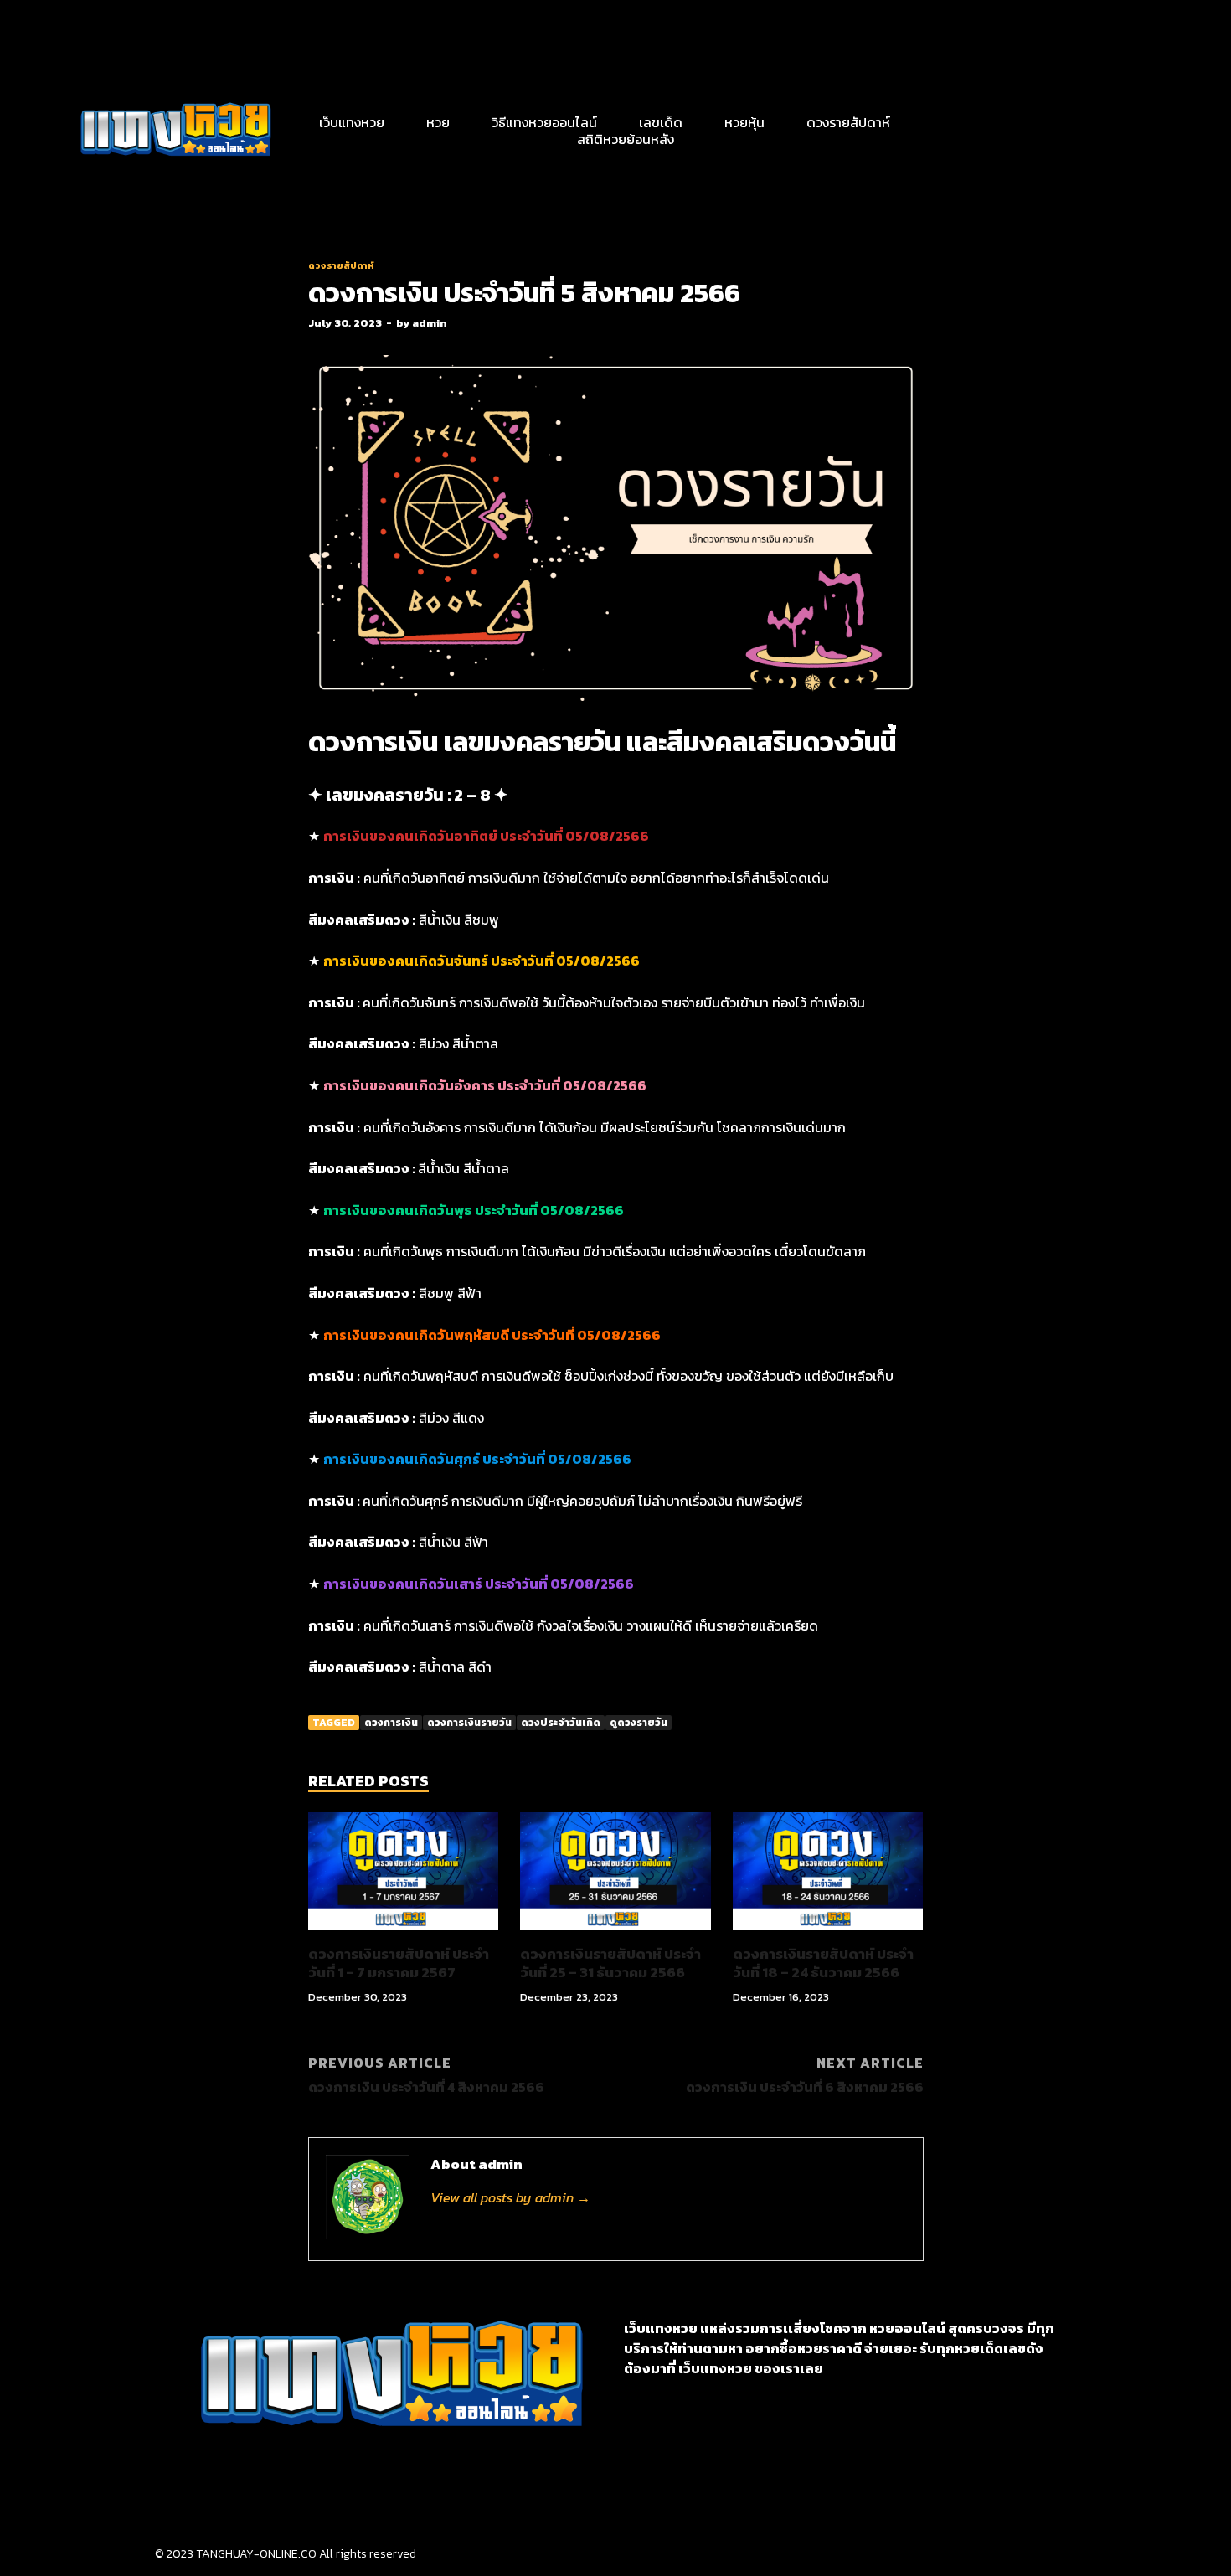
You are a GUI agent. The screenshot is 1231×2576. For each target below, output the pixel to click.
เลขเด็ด (661, 122)
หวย (438, 122)
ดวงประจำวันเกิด (561, 1723)
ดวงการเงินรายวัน (469, 1723)
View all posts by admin (510, 2197)
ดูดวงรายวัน (639, 1723)
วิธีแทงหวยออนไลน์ (544, 122)
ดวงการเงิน (391, 1723)
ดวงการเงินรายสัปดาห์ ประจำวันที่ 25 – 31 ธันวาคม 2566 (610, 1963)
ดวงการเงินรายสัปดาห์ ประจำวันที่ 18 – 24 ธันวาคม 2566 (823, 1963)
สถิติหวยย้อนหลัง (626, 139)
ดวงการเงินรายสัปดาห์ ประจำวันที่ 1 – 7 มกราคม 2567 (399, 1963)
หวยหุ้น (744, 122)
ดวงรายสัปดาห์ (848, 122)
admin (430, 323)
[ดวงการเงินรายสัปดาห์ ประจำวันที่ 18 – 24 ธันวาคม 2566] (828, 1935)
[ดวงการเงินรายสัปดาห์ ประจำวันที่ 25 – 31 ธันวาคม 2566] (615, 1935)
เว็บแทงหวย (352, 122)
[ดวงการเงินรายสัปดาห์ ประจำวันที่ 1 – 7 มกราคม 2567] (404, 1935)
